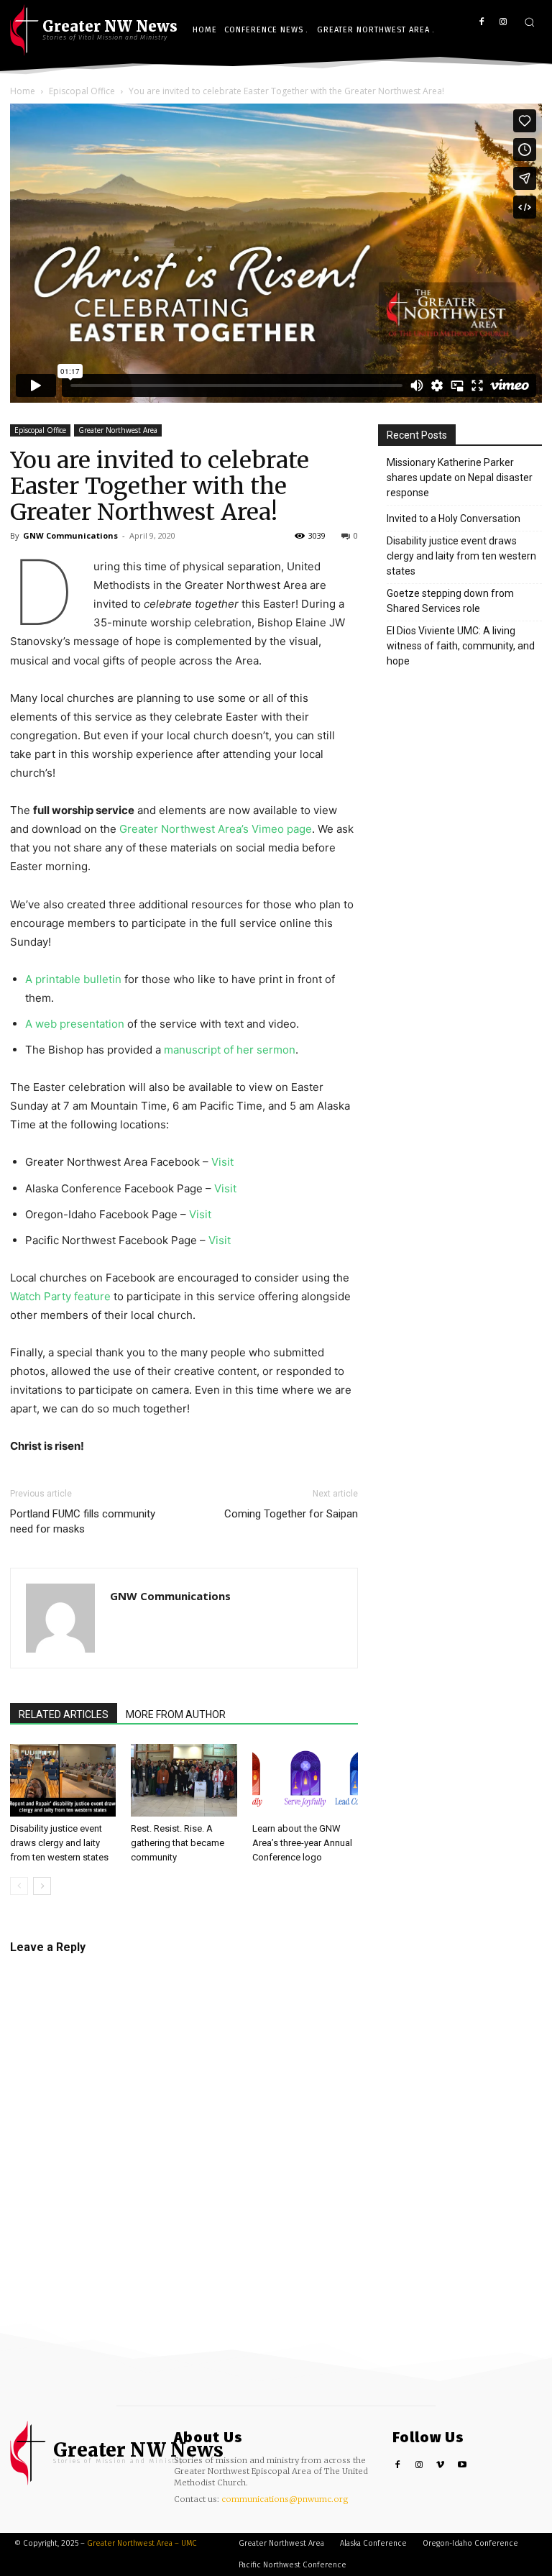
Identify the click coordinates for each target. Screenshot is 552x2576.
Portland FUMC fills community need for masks (83, 1521)
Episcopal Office (40, 430)
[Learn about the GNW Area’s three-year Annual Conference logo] (305, 1780)
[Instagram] (503, 23)
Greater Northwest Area (118, 430)
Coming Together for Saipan (291, 1514)
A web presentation (75, 1024)
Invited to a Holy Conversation (454, 519)
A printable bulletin (73, 979)
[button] (529, 22)
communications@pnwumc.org (285, 2499)
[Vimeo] (441, 2466)
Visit (222, 1162)
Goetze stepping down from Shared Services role (450, 601)
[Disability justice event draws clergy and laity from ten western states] (63, 1780)
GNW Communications (70, 535)
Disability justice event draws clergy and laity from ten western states (59, 1843)
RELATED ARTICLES (64, 1714)
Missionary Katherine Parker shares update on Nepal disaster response (460, 478)
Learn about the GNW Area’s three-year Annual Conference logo (302, 1843)
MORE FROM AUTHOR (176, 1714)
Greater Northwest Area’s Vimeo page (216, 829)
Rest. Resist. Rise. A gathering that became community (178, 1843)
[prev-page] (19, 1886)
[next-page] (42, 1886)
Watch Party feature (60, 1296)
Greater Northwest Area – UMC (142, 2543)
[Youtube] (462, 2466)
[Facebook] (481, 23)
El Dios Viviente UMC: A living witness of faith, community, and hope (461, 646)
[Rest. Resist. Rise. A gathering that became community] (184, 1780)
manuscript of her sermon (230, 1050)
